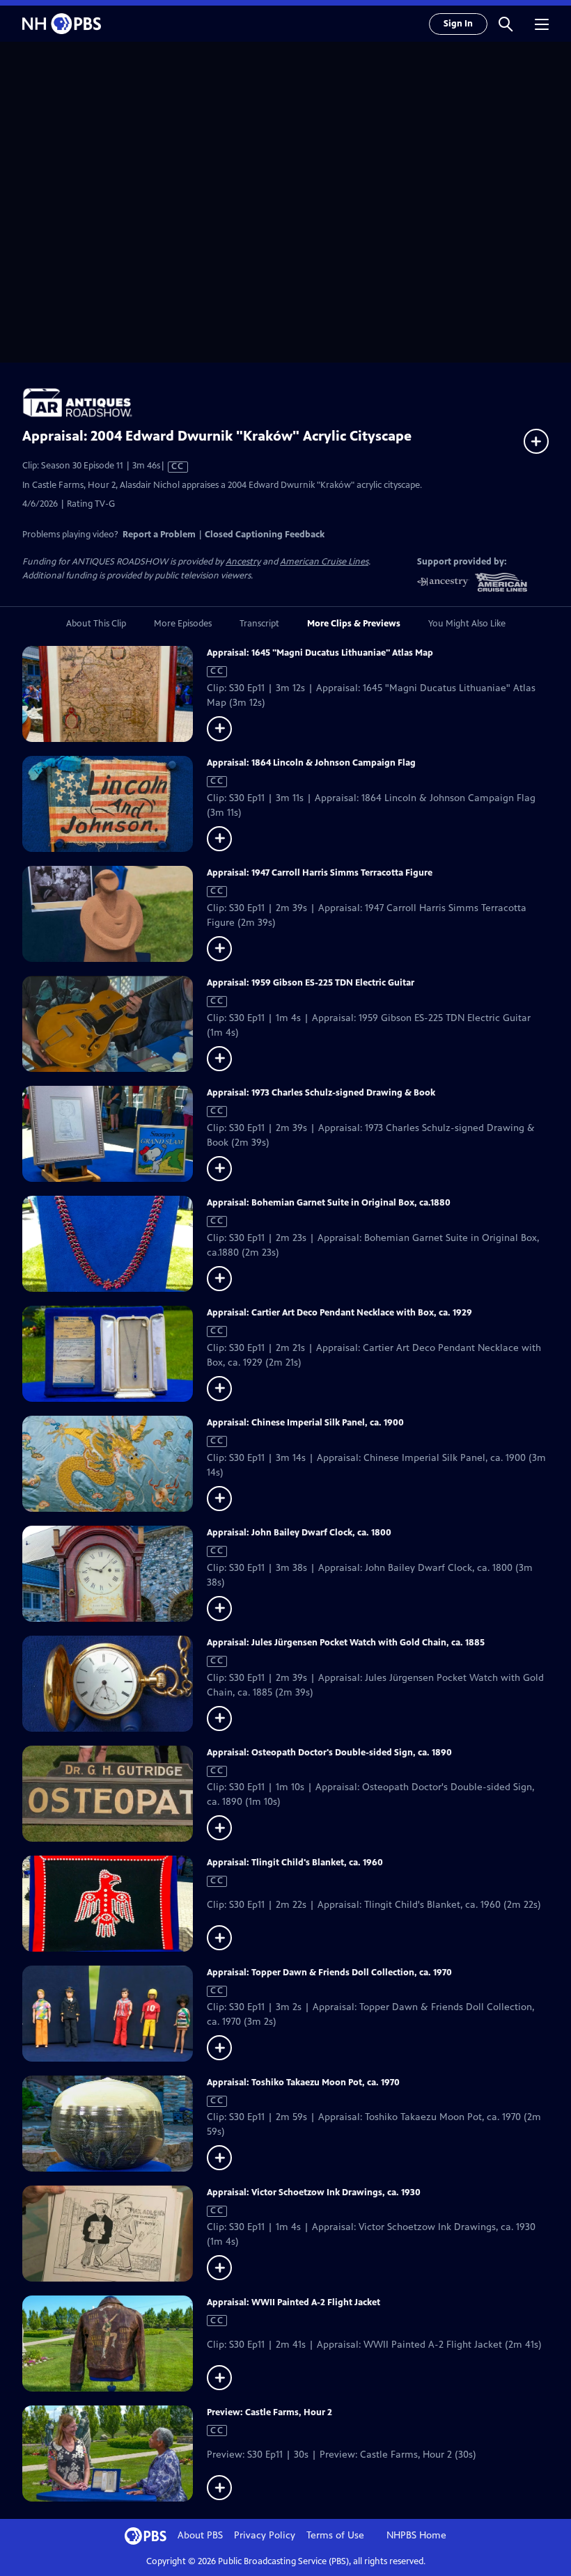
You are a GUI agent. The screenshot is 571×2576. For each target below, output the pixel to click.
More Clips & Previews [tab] (354, 624)
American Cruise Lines (324, 562)
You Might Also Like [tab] (467, 624)
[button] (506, 24)
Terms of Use (335, 2535)
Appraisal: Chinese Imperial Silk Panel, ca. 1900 (305, 1423)
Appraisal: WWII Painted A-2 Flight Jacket (294, 2302)
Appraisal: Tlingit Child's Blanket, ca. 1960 (295, 1863)
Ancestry (243, 562)
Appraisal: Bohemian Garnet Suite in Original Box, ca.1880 (329, 1203)
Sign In (458, 24)
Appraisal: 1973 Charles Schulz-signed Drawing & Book (321, 1093)
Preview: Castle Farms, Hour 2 (269, 2412)
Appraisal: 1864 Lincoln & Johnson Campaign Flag (311, 763)
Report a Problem (159, 535)
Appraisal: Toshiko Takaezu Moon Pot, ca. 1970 (303, 2083)
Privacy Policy (265, 2535)
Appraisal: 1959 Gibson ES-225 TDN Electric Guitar (311, 983)
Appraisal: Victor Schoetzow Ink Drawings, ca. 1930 (314, 2192)
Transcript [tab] (259, 624)
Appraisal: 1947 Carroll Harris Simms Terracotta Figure (320, 873)
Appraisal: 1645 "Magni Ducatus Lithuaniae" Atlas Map (320, 653)
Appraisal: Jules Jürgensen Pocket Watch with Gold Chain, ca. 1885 (346, 1643)
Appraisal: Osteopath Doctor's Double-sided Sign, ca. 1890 (329, 1753)
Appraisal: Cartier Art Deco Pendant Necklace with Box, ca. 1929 (339, 1313)
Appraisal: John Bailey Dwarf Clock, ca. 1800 (299, 1533)
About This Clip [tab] (96, 624)
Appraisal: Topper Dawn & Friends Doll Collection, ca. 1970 (329, 1973)
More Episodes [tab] (183, 624)
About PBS (200, 2535)
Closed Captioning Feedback (265, 535)
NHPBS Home (416, 2535)
